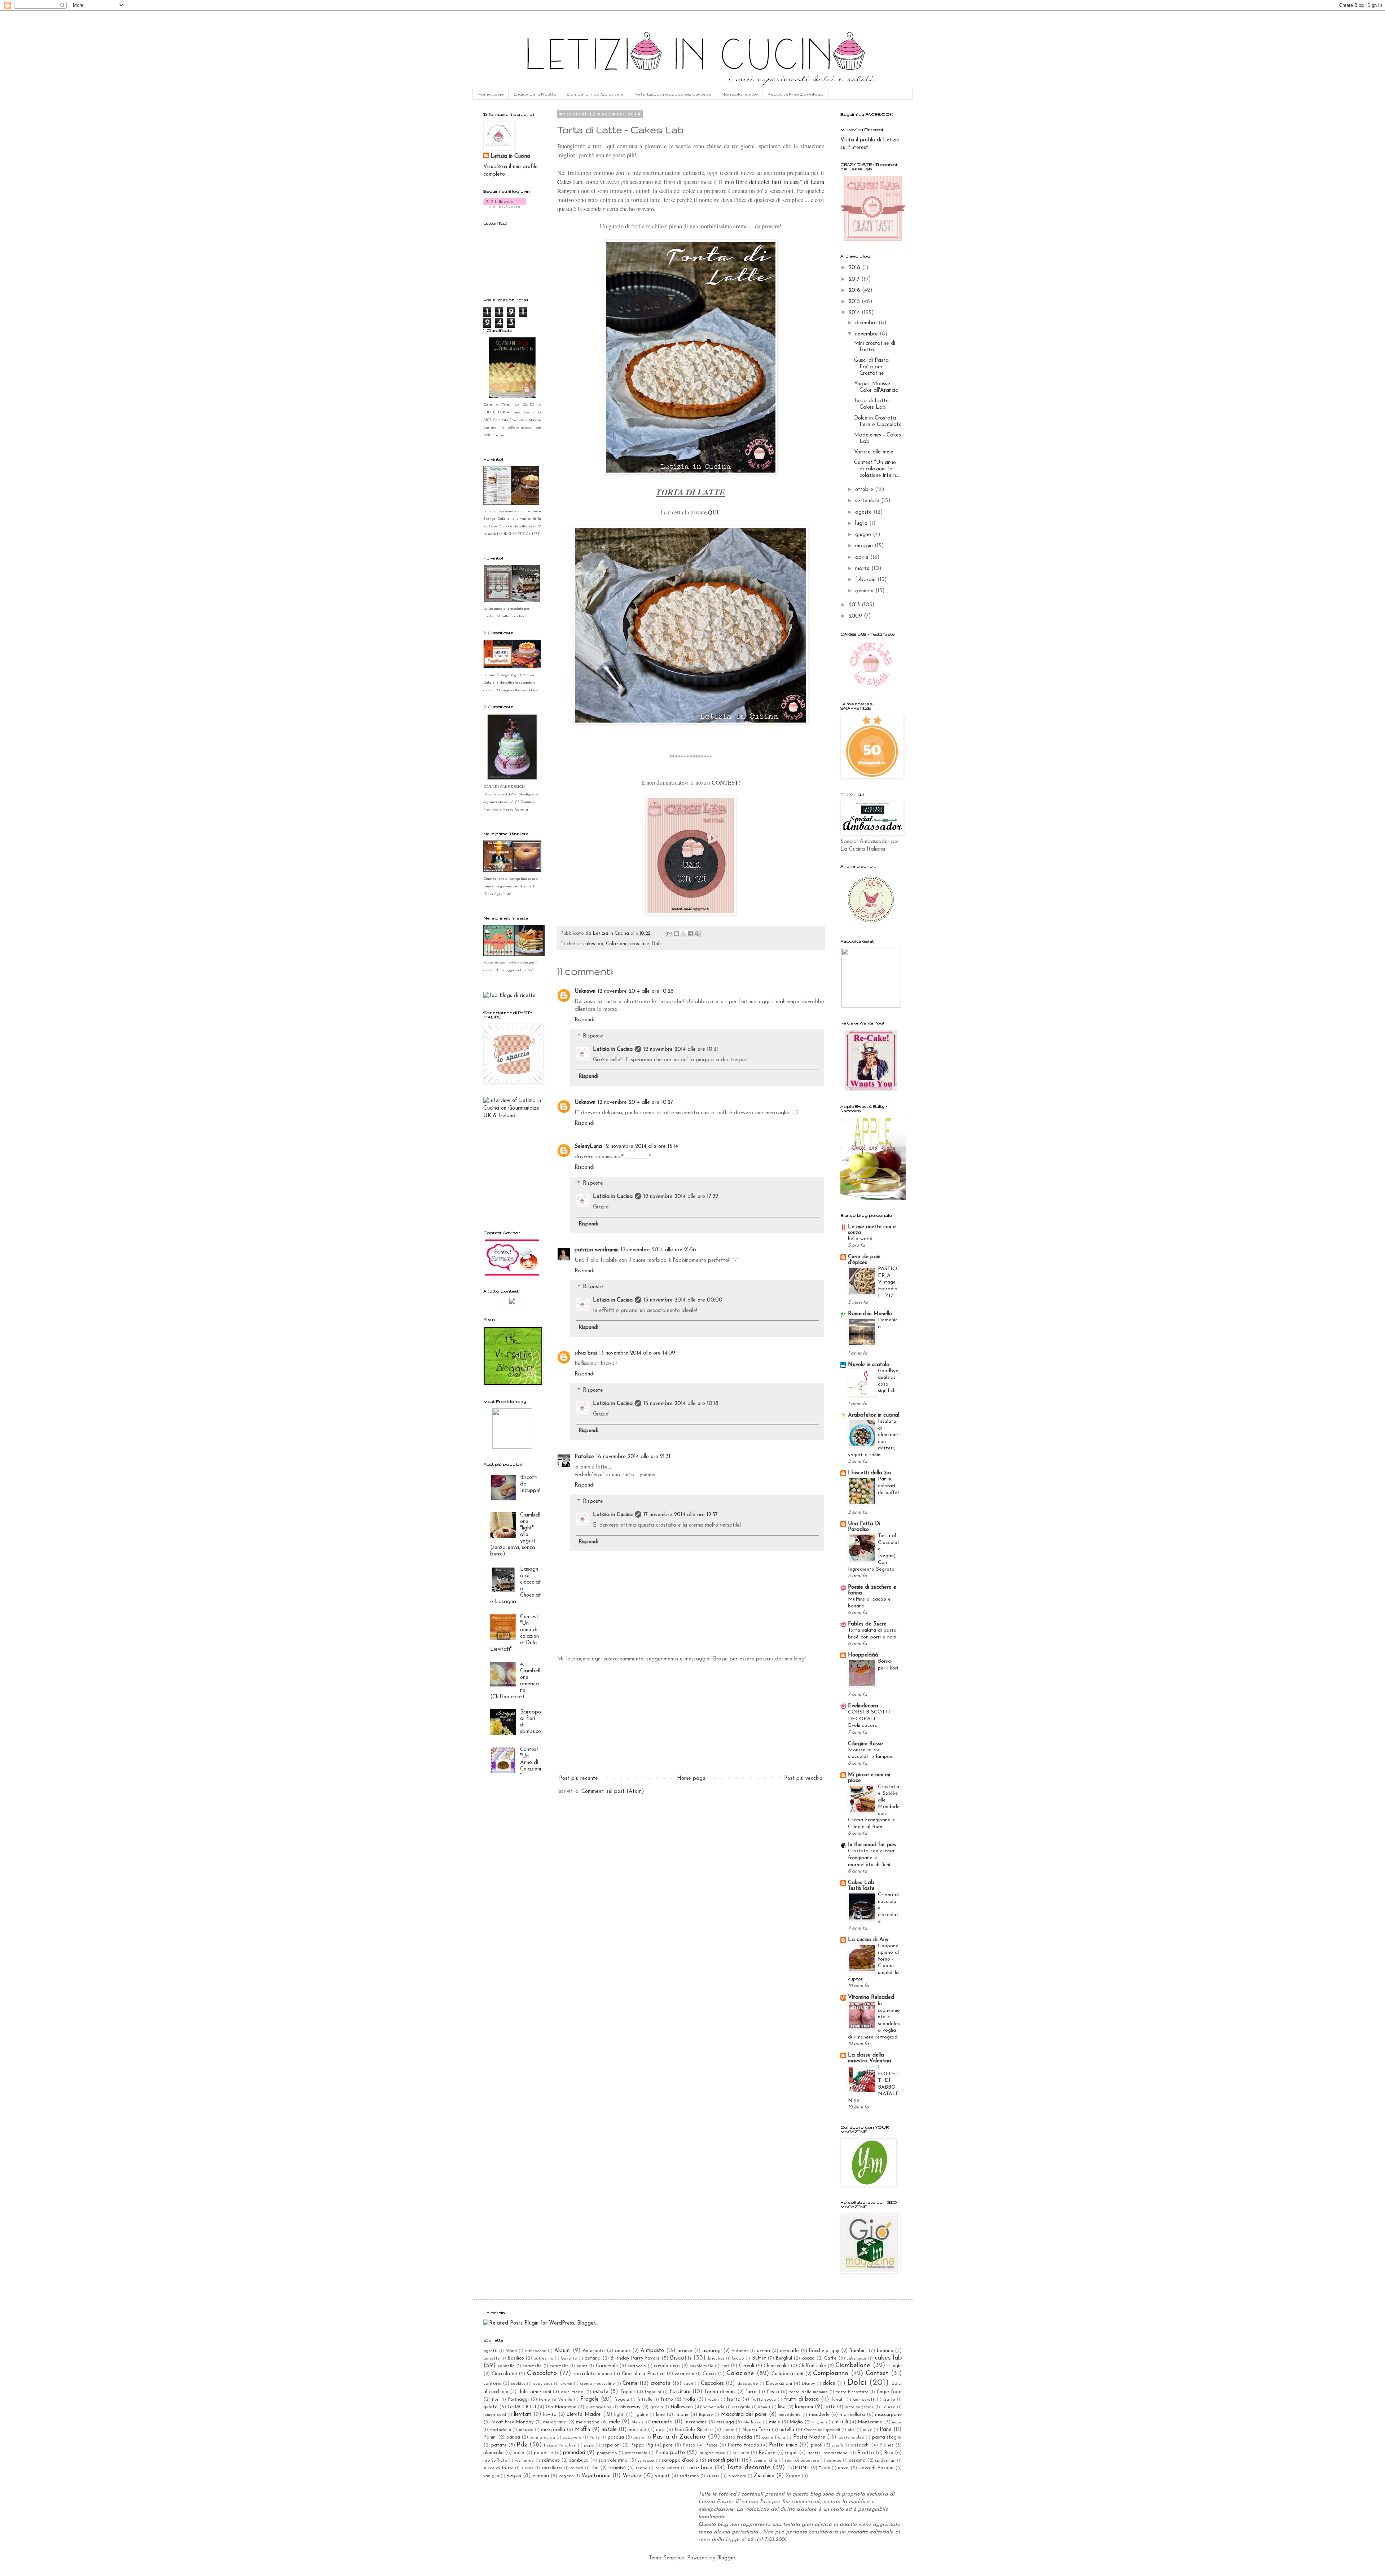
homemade (714, 2407)
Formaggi (518, 2399)
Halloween (682, 2407)
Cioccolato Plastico (643, 2374)
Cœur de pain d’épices (864, 1260)
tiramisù (617, 2468)
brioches (716, 2358)
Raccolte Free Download (795, 94)
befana (593, 2358)
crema (566, 2384)
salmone (551, 2460)
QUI (713, 512)
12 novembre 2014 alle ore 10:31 (681, 1050)
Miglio (796, 2422)
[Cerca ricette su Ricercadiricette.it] (509, 996)
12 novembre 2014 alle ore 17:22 (681, 1197)
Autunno (740, 2351)
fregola (622, 2400)
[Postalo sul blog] (677, 934)
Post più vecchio (803, 1779)
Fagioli (628, 2392)
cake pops (857, 2358)
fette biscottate (852, 2392)
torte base (700, 2468)
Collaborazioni (787, 2374)
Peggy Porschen (560, 2445)
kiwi (782, 2407)
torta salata (667, 2468)
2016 (855, 291)
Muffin (582, 2430)
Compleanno (831, 2374)
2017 (855, 279)
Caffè (830, 2358)
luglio (862, 524)
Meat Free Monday (513, 2422)
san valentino (613, 2460)
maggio (865, 546)
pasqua (616, 2437)
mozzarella (553, 2430)
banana (885, 2351)
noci (660, 2430)
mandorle (819, 2415)
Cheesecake (776, 2366)
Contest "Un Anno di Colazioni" (531, 1763)
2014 (855, 313)
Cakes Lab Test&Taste (861, 1886)
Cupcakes (712, 2384)
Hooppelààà (863, 1655)
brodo (738, 2358)
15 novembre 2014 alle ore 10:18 (681, 1404)
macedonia (790, 2415)
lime (660, 2415)
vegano (566, 2476)
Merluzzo (752, 2422)
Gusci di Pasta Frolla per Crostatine (871, 367)
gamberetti (864, 2400)
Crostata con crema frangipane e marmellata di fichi (871, 1858)
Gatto (889, 2400)
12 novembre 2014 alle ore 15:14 (641, 1147)
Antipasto (652, 2351)
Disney (808, 2384)
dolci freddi (573, 2392)
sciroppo (646, 2461)
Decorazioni (779, 2384)
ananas (623, 2351)
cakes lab (593, 944)
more (897, 2422)
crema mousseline (597, 2384)
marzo (863, 569)
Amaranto (594, 2351)
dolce (829, 2384)
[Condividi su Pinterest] (697, 934)
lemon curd (495, 2415)
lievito (550, 2415)
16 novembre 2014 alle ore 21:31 (633, 1457)
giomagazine (599, 2407)
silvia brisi (586, 1353)
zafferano (689, 2476)
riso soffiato (495, 2461)
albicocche (536, 2351)
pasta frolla (774, 2437)
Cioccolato (542, 2374)
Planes (887, 2445)
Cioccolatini (504, 2374)
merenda (662, 2422)
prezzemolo (636, 2453)
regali (791, 2453)
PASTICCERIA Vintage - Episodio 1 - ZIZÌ (889, 1282)
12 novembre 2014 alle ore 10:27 (635, 1103)
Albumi (562, 2351)
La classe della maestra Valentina (870, 2058)
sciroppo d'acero (680, 2460)
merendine (696, 2422)
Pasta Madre (809, 2437)
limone (681, 2415)
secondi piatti (724, 2460)
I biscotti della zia (869, 1473)
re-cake (741, 2453)
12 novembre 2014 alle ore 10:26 (636, 991)
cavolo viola (702, 2366)
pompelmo (607, 2453)
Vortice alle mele (874, 452)
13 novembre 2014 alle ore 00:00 (683, 1300)
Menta (638, 2422)
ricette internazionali (829, 2453)
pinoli (817, 2445)
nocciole (637, 2430)
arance (685, 2351)
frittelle (645, 2400)
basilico (516, 2358)
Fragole (590, 2399)
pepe (589, 2445)
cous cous (543, 2384)
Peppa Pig (642, 2445)
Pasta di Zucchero (679, 2437)
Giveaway (630, 2407)
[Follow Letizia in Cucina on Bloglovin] (505, 207)
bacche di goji (824, 2351)
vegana (541, 2476)
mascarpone (888, 2415)
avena (763, 2351)
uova (843, 2468)
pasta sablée (851, 2437)
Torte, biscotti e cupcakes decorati (672, 94)
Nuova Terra (756, 2430)
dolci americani (535, 2392)
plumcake (493, 2453)
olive (867, 2430)
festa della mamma (808, 2392)
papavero (572, 2437)
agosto (864, 512)
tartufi (577, 2468)
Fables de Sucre (867, 1624)
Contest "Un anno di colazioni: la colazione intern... (877, 469)
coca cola (685, 2374)
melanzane (588, 2422)
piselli (837, 2445)
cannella (506, 2366)
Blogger (726, 2558)
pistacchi (860, 2445)
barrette (492, 2358)
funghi (838, 2400)
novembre (867, 334)
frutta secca (763, 2400)
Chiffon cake (812, 2366)
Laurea (889, 2407)
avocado (789, 2351)
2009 (856, 616)
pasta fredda (737, 2437)
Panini (490, 2437)
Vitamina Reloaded (871, 1998)
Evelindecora (863, 1706)
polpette (543, 2453)
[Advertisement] (691, 1719)
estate (601, 2392)
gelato (491, 2407)
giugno (864, 535)
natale (609, 2430)
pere (668, 2445)
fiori (496, 2400)
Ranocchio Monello (870, 1314)
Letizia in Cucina (613, 1050)
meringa (725, 2422)
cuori (688, 2384)
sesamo (857, 2460)
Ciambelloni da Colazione (595, 94)
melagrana (555, 2422)
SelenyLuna (588, 1147)
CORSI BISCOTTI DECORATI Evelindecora (869, 1719)
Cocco (709, 2374)
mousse (526, 2430)
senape (834, 2461)
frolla (689, 2399)
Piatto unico (783, 2445)
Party (595, 2437)
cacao (808, 2358)
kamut (764, 2407)
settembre (868, 501)
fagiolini (653, 2392)
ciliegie (894, 2366)
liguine (641, 2415)
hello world (860, 1239)
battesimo (543, 2358)
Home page (491, 94)
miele (775, 2422)
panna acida (542, 2437)
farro (751, 2392)
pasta (639, 2437)
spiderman (885, 2461)
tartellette (552, 2468)
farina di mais (720, 2392)
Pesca (689, 2445)
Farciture (680, 2392)
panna (513, 2437)
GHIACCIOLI (522, 2407)
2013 (855, 605)
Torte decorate (748, 2468)
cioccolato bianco (593, 2374)
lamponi (804, 2407)
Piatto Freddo (743, 2445)
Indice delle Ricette (535, 94)
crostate (639, 944)
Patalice (584, 1457)
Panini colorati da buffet (889, 1486)
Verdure (632, 2476)
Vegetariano (596, 2476)
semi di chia (765, 2461)
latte (830, 2407)
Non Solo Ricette (693, 2430)
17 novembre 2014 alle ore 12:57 (681, 1515)
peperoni (611, 2445)
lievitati (523, 2415)
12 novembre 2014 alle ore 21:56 (658, 1250)
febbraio (866, 580)
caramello (559, 2366)
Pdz (522, 2445)
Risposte (593, 1036)
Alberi (511, 2351)
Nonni (728, 2430)
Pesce (711, 2445)
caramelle (532, 2366)
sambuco (579, 2460)
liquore (706, 2415)
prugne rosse (712, 2453)
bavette (569, 2358)
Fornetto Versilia (556, 2400)
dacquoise (748, 2384)
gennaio (865, 591)
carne (582, 2366)
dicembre (867, 323)
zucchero (737, 2476)
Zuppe (793, 2476)
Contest (877, 2374)
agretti (490, 2351)
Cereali (747, 2366)
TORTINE (798, 2468)
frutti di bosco (801, 2399)
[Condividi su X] (683, 934)
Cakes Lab (570, 182)
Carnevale (607, 2366)
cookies (518, 2384)
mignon (820, 2422)
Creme (630, 2384)
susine (528, 2468)
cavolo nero (667, 2366)
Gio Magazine (561, 2407)
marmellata (852, 2415)
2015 (855, 302)
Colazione (617, 944)
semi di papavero (802, 2461)
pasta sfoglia (887, 2437)
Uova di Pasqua (876, 2468)
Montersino (870, 2422)
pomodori (574, 2453)
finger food (889, 2392)
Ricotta (866, 2453)
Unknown (585, 991)
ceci (725, 2366)
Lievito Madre (584, 2415)
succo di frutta (498, 2468)
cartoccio (637, 2366)
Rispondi (584, 1020)
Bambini (858, 2351)
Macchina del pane (744, 2415)
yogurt (662, 2476)
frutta (734, 2399)
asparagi (712, 2351)
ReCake (767, 2453)
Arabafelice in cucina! (874, 1415)
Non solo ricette (739, 94)
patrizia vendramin (597, 1250)
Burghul (784, 2358)
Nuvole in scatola (869, 1365)
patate (499, 2445)
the (595, 2468)
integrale (741, 2407)
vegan (514, 2476)
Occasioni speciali (822, 2430)
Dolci (657, 944)
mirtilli (841, 2422)
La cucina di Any (868, 1940)
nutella (787, 2430)
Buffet (759, 2358)
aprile (863, 558)
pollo (519, 2453)
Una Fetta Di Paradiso (864, 1527)
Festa (773, 2392)
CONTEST (725, 782)
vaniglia (491, 2476)
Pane (886, 2430)
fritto (667, 2399)
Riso (889, 2453)
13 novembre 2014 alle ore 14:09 (637, 1353)
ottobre (865, 490)
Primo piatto (670, 2453)
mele (615, 2422)
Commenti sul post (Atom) (613, 1792)
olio (851, 2430)
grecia (657, 2407)
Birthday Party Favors (635, 2358)
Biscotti (680, 2358)
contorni (492, 2384)
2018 (855, 268)
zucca (713, 2476)
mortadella (500, 2430)
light (619, 2415)
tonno (641, 2468)
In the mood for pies (872, 1845)
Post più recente (579, 1779)
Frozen (712, 2400)
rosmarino (524, 2461)
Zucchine (764, 2476)
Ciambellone (853, 2366)
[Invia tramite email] (670, 934)
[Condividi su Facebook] (690, 934)
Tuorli (824, 2468)
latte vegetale (859, 2407)
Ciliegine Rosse (865, 1744)
